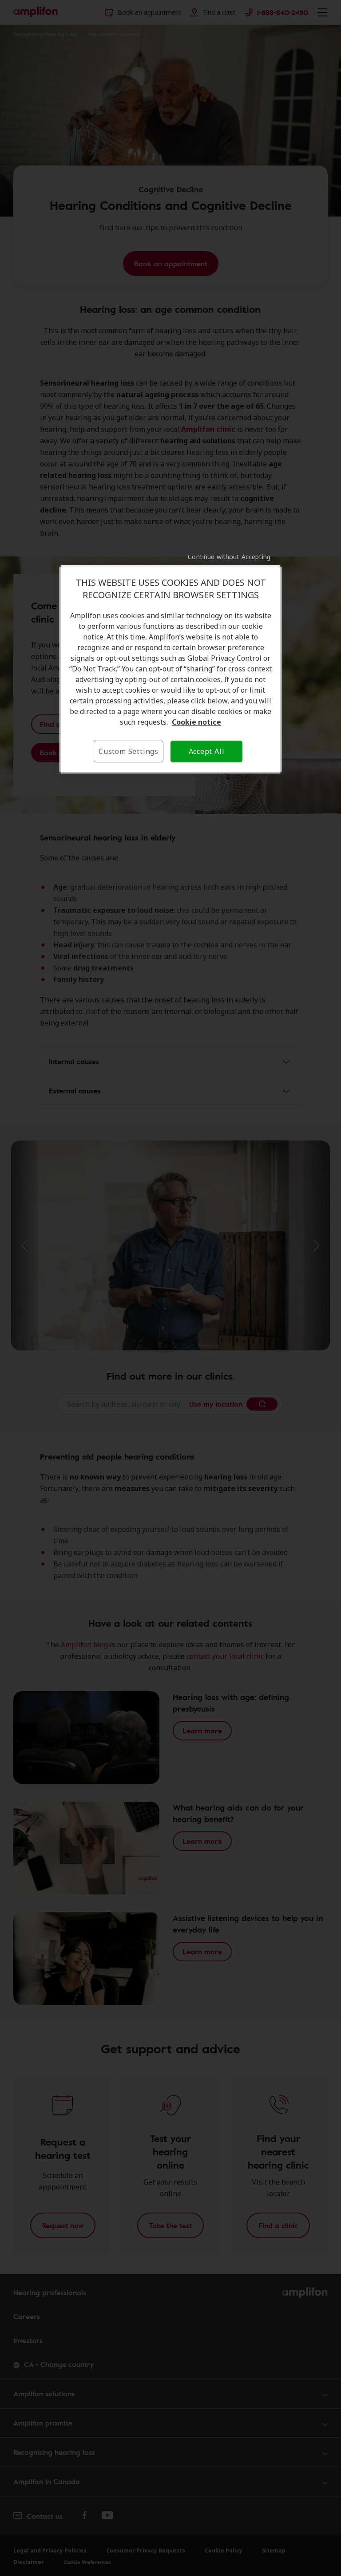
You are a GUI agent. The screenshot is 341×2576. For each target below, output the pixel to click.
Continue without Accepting (229, 557)
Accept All (207, 751)
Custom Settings (129, 751)
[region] (170, 669)
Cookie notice (196, 722)
